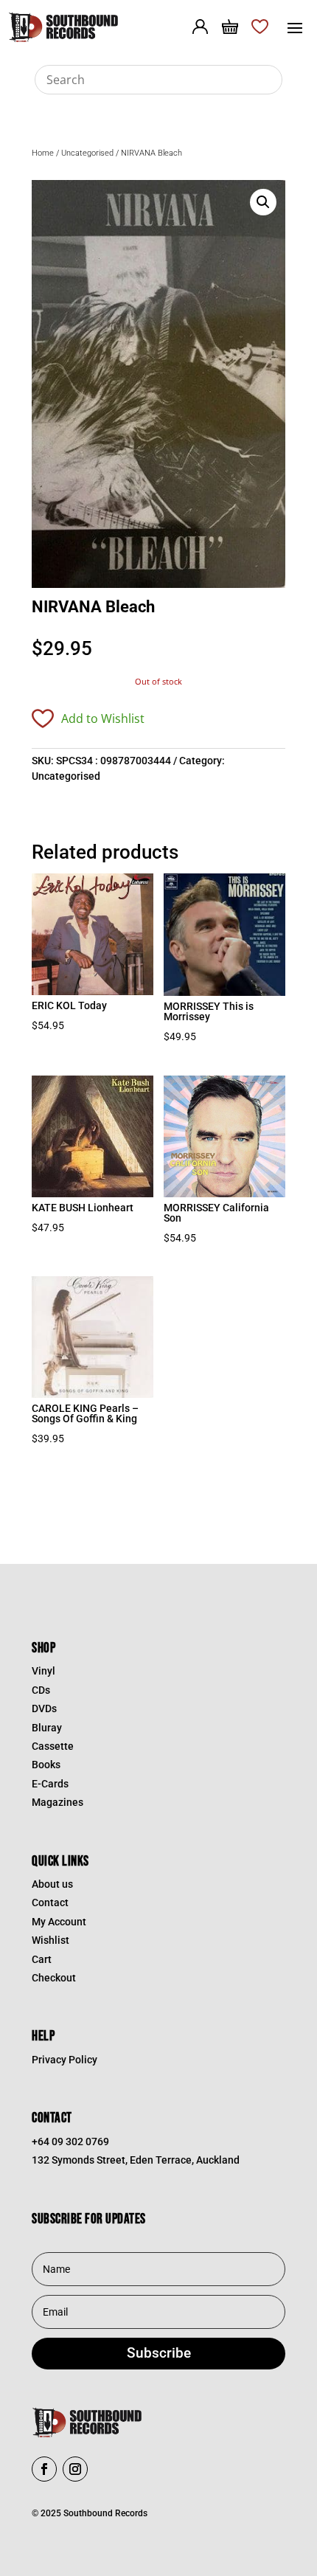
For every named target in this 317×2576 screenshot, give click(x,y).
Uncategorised (87, 153)
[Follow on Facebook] (44, 2469)
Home (43, 153)
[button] (263, 202)
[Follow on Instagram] (75, 2469)
